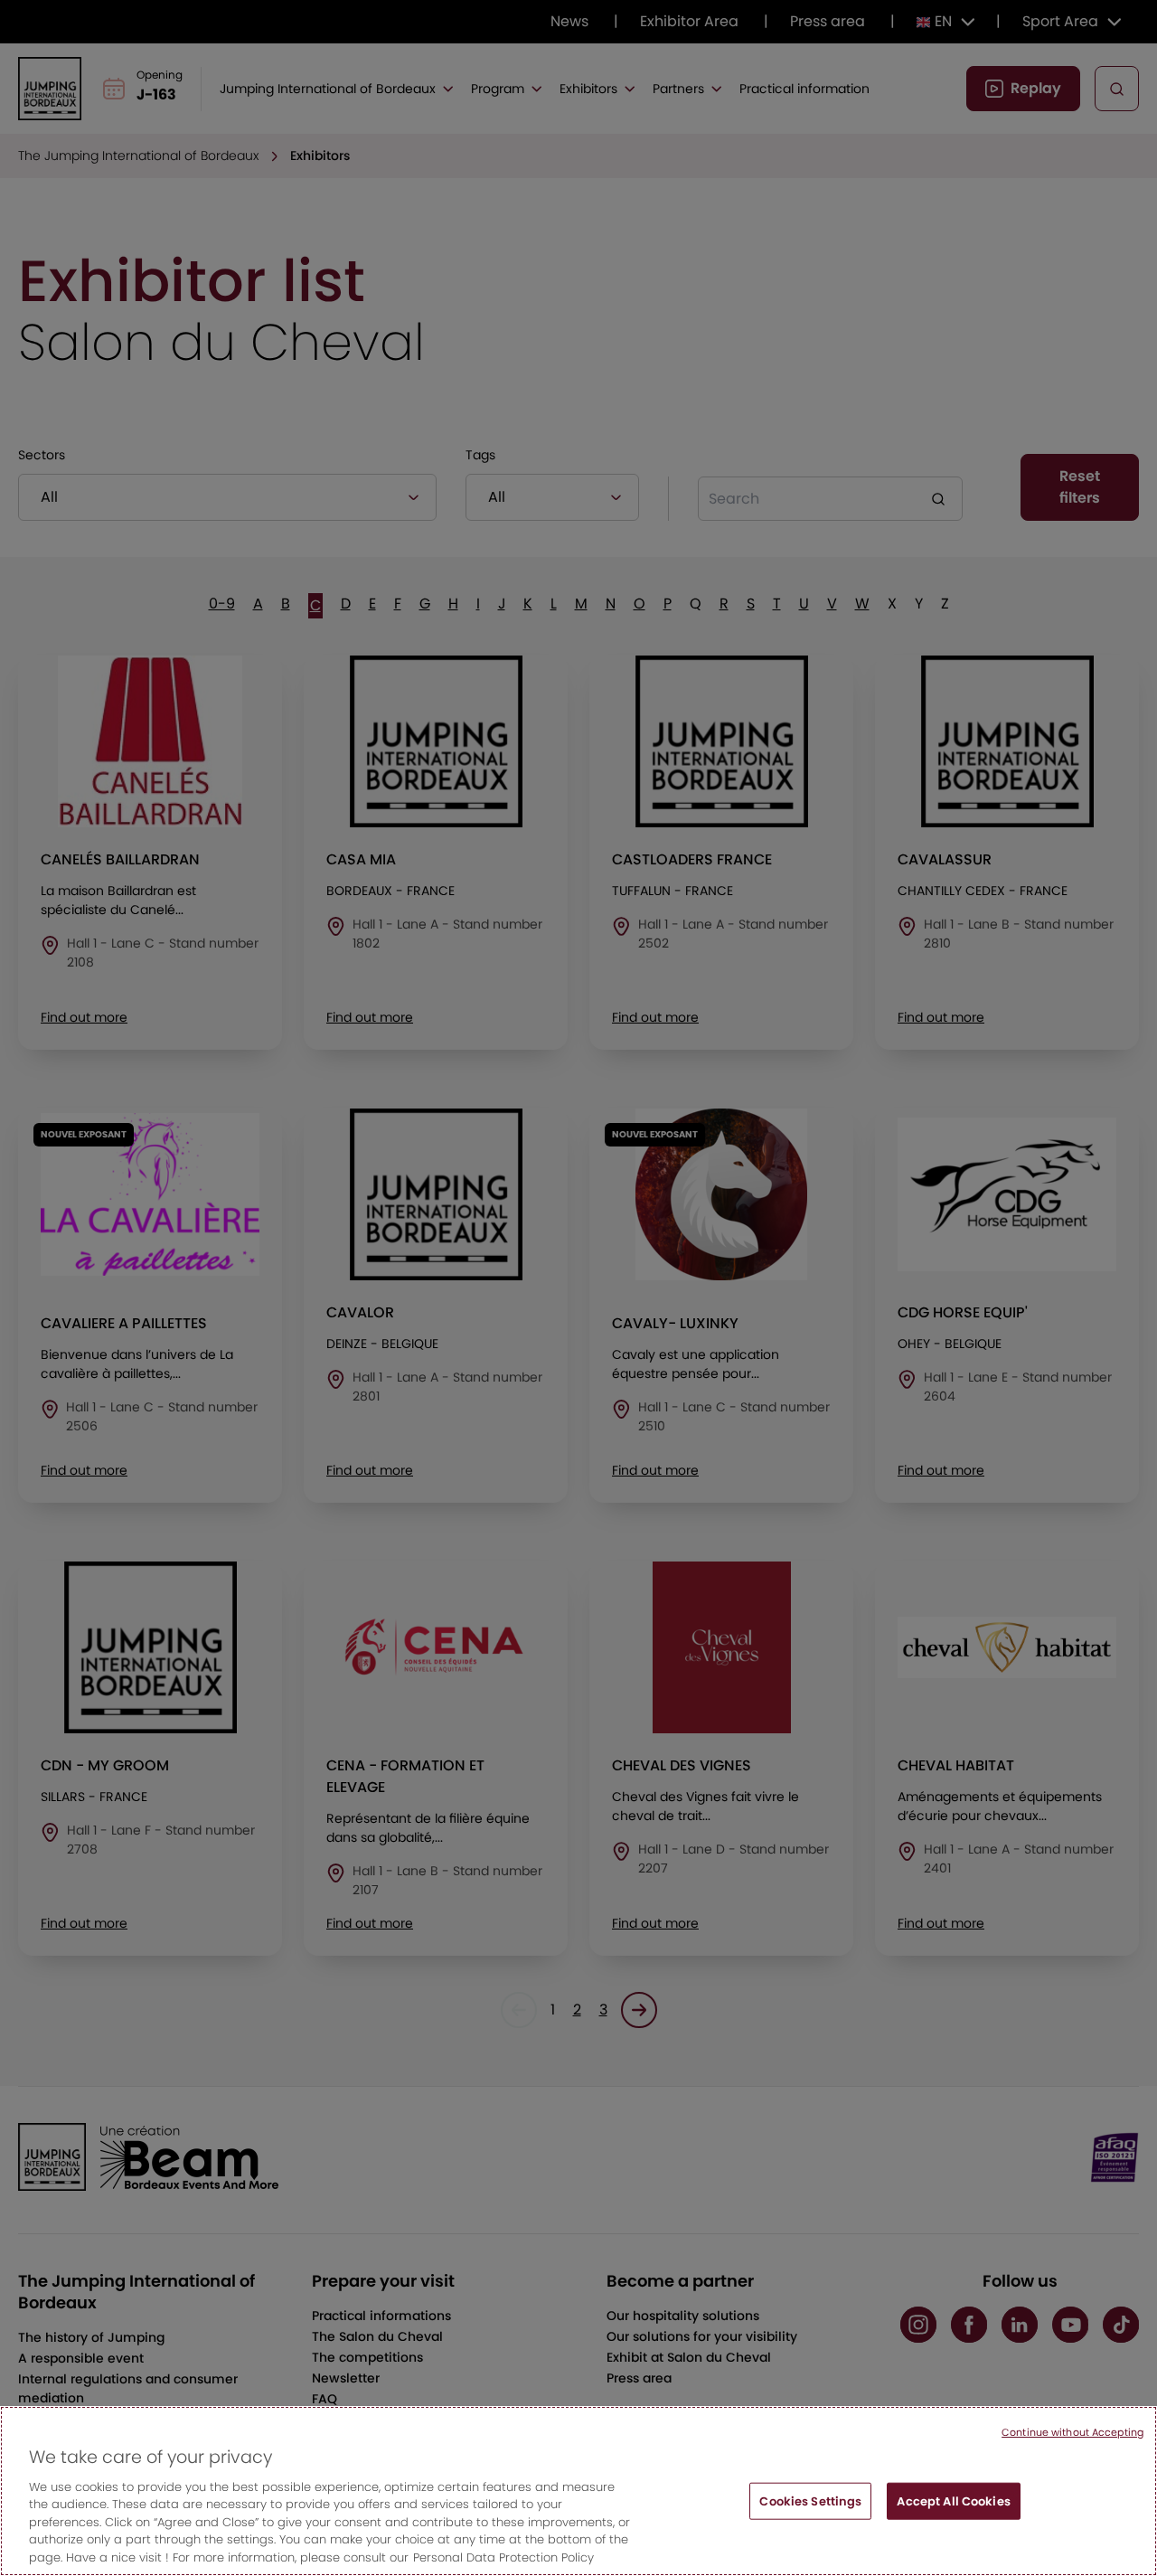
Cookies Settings (810, 2501)
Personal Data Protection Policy (503, 2557)
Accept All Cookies (953, 2501)
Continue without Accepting (1072, 2432)
